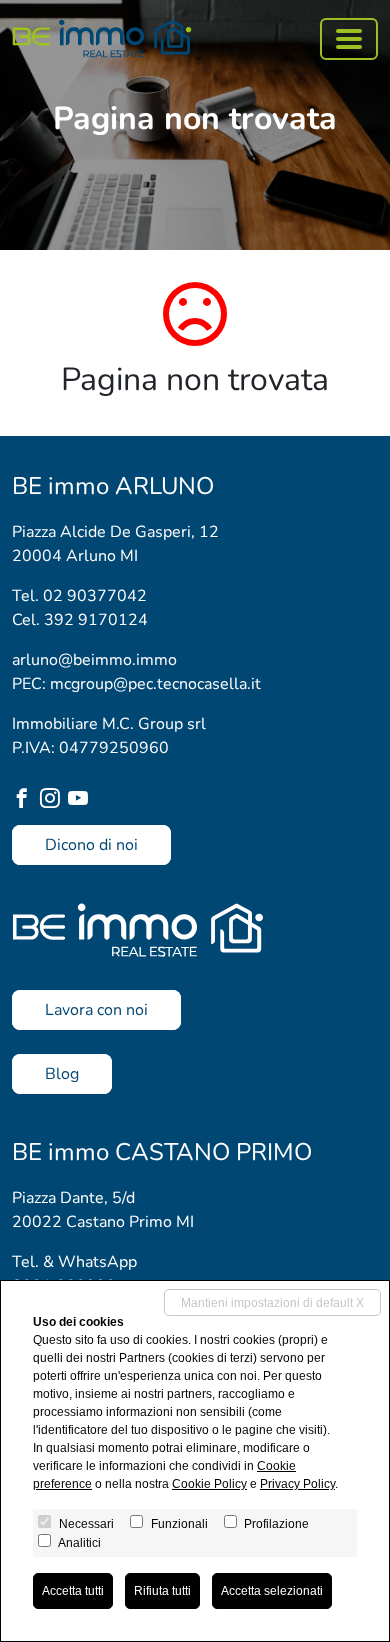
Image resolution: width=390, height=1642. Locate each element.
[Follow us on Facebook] (26, 800)
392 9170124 (96, 620)
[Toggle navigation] (349, 39)
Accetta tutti (73, 1591)
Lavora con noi (96, 1010)
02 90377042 (95, 596)
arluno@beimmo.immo (94, 660)
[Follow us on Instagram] (54, 800)
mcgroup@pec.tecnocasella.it (155, 684)
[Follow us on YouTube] (82, 800)
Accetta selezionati (272, 1591)
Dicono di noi (91, 845)
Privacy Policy (297, 1484)
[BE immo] (102, 38)
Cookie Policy (209, 1484)
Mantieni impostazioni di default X (272, 1303)
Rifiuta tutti (162, 1591)
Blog (62, 1074)
